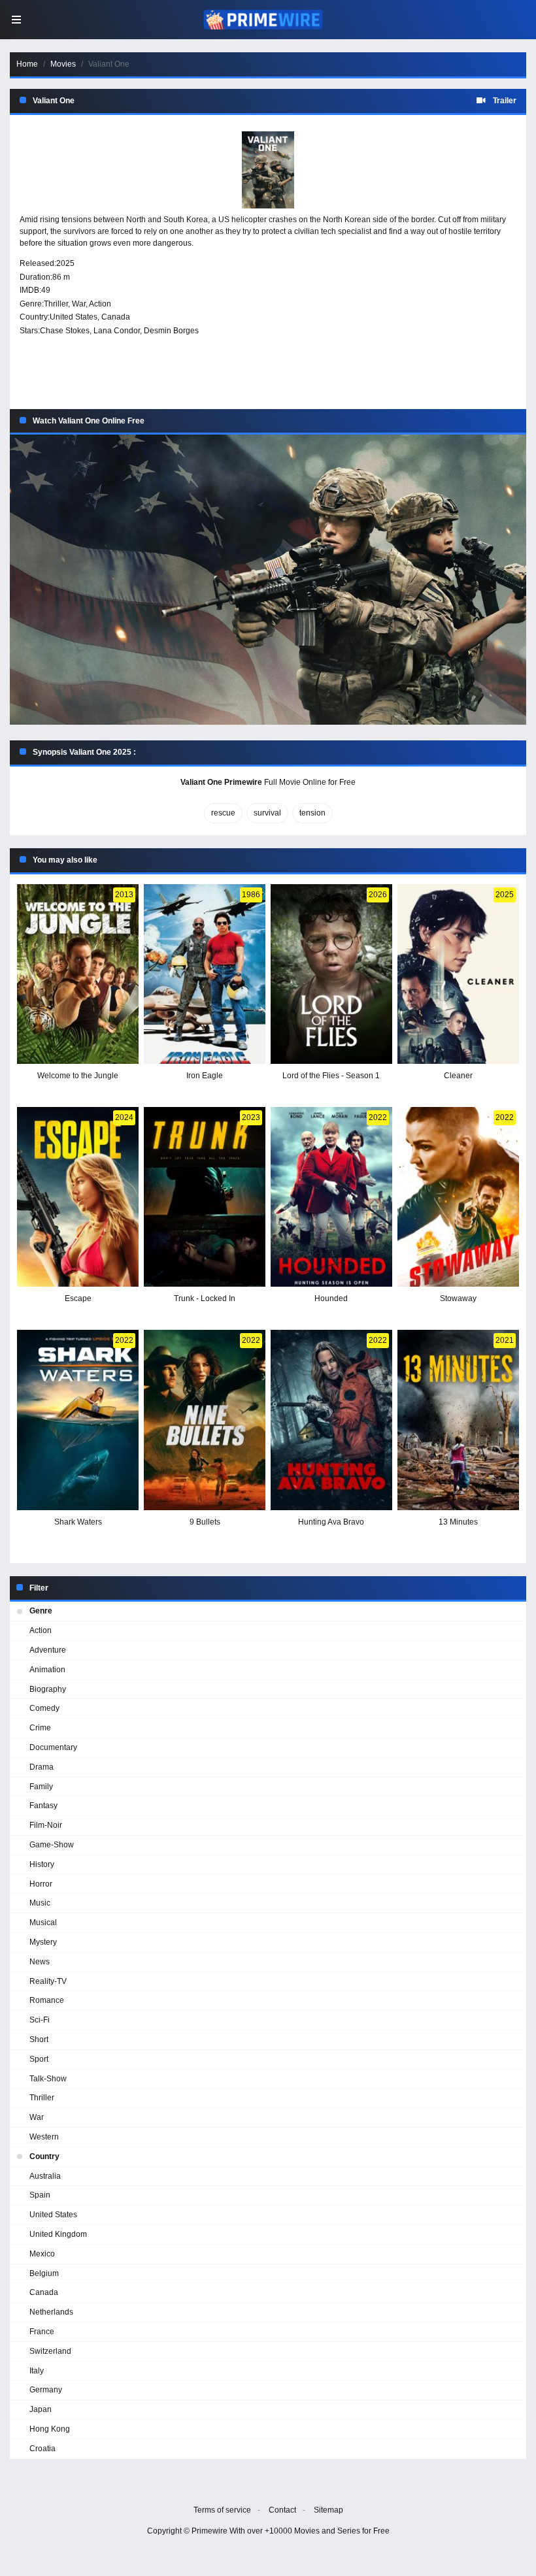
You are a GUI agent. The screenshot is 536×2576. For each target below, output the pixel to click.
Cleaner (458, 1076)
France (42, 2332)
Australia (45, 2176)
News (40, 1962)
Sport (39, 2059)
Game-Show (52, 1845)
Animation (47, 1670)
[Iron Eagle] (205, 974)
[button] (268, 580)
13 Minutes (458, 1522)
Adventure (48, 1650)
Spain (40, 2195)
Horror (41, 1884)
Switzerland (50, 2351)
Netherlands (51, 2312)
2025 (65, 263)
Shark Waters (78, 1522)
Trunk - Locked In (205, 1298)
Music (40, 1903)
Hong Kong (50, 2429)
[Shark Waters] (78, 1420)
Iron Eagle (205, 1076)
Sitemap (328, 2510)
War (79, 304)
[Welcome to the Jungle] (78, 974)
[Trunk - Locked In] (205, 1197)
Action (100, 304)
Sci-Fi (40, 2020)
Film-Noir (46, 1825)
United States (74, 317)
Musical (43, 1923)
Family (41, 1787)
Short (39, 2039)
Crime (40, 1728)
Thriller (56, 304)
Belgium (44, 2273)
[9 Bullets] (205, 1420)
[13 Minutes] (458, 1420)
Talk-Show (48, 2079)
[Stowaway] (458, 1197)
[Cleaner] (458, 974)
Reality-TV (48, 1981)
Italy (37, 2371)
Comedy (44, 1708)
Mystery (43, 1942)
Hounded (331, 1298)
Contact (282, 2510)
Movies (63, 64)
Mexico (42, 2254)
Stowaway (458, 1298)
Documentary (53, 1747)
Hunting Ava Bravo (331, 1522)
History (42, 1864)
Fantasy (43, 1806)
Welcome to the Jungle (78, 1076)
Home (27, 64)
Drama (42, 1767)
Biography (48, 1689)
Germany (46, 2390)
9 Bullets (205, 1522)
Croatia (42, 2449)
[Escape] (78, 1197)
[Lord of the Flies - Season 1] (331, 974)
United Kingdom (58, 2234)
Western (44, 2137)
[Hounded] (331, 1197)
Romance (47, 2000)
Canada (116, 317)
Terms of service (222, 2510)
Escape (78, 1298)
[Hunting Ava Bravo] (331, 1420)
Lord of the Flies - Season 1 (331, 1076)
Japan (41, 2409)
